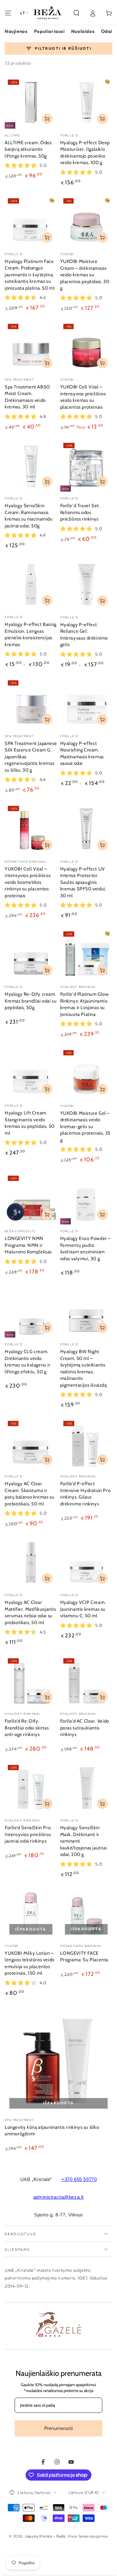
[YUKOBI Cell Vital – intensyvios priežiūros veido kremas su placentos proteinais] (86, 347)
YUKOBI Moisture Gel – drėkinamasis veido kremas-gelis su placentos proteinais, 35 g (85, 1127)
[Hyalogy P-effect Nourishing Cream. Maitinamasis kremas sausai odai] (86, 703)
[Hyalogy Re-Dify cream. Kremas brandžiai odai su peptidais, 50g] (31, 954)
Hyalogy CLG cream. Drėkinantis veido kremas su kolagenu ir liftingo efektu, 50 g (28, 1362)
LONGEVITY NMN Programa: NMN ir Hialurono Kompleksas (28, 1245)
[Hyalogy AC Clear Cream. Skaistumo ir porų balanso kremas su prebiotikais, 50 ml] (31, 1444)
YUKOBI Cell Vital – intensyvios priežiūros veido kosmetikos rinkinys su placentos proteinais (28, 882)
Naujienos (16, 31)
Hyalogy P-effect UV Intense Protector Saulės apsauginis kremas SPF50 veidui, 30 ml (83, 882)
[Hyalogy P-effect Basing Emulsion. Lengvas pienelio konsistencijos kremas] (31, 585)
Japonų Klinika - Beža (45, 2536)
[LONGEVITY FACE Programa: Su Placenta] (86, 1913)
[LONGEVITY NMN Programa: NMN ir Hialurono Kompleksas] (31, 1199)
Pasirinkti (102, 363)
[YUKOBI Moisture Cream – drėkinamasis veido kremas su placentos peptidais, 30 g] (86, 221)
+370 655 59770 (79, 2179)
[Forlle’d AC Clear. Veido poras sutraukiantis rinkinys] (86, 1681)
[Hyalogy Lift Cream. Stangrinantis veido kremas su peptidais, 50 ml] (31, 1073)
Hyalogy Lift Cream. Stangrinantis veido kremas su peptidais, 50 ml (30, 1123)
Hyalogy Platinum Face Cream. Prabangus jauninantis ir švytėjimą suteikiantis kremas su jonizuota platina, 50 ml (30, 275)
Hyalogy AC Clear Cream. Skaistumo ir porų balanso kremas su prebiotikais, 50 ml (29, 1494)
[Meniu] (8, 13)
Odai (107, 31)
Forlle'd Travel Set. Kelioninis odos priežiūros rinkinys (80, 512)
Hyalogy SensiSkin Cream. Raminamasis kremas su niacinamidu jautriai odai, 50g (29, 516)
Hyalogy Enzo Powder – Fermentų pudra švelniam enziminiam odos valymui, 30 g (86, 1249)
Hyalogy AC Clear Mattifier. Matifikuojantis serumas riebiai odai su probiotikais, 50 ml (30, 1612)
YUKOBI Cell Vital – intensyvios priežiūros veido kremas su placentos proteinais (83, 397)
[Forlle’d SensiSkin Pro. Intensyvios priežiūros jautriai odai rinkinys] (31, 1788)
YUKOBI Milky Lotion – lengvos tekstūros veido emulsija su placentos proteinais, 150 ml (30, 1963)
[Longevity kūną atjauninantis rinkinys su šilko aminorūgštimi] (58, 2060)
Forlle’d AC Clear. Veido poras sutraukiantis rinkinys (85, 1728)
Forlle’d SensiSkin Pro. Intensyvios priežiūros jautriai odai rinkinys (28, 1834)
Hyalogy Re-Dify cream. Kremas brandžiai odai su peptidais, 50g (31, 1001)
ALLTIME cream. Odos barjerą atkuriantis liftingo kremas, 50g (28, 149)
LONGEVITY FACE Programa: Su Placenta (84, 1957)
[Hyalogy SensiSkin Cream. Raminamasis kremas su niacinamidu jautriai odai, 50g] (31, 466)
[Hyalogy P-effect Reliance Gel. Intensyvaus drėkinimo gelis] (86, 585)
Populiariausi (49, 31)
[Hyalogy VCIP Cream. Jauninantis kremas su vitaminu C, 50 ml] (86, 1563)
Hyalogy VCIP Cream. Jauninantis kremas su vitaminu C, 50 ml (83, 1609)
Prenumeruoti (58, 2428)
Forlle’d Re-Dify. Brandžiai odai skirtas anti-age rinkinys (27, 1728)
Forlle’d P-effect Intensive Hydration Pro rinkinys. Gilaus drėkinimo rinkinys (85, 1494)
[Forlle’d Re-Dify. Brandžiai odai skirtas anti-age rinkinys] (31, 1681)
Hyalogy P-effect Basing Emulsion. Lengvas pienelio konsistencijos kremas (31, 634)
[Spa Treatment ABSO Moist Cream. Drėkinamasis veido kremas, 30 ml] (31, 347)
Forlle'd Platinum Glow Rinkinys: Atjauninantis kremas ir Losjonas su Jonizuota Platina (85, 1004)
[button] (76, 13)
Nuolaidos (83, 31)
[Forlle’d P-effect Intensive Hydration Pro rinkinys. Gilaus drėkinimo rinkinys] (86, 1444)
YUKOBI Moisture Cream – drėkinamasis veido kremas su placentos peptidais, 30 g (85, 275)
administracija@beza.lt (58, 2197)
